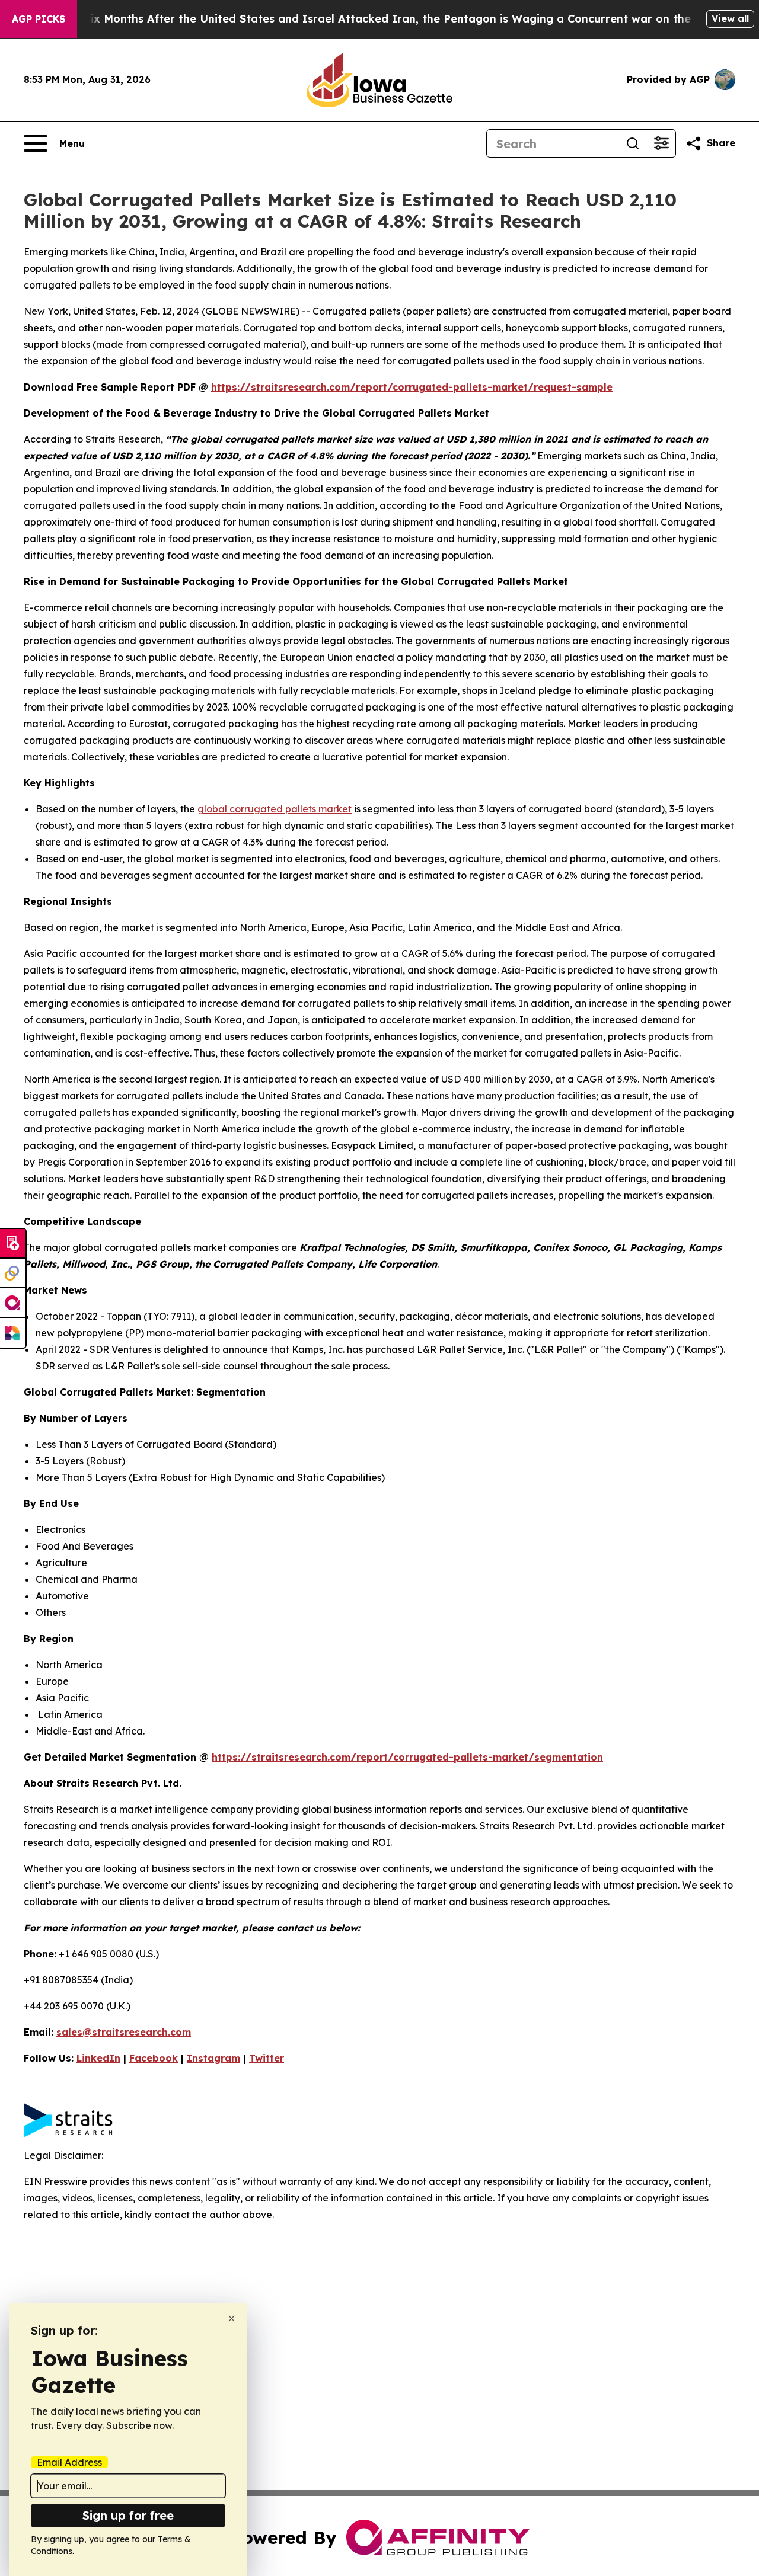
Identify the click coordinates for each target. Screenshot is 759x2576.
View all (730, 18)
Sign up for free (128, 2515)
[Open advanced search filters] (661, 143)
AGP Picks (39, 19)
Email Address (69, 2462)
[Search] (633, 143)
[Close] (232, 2319)
